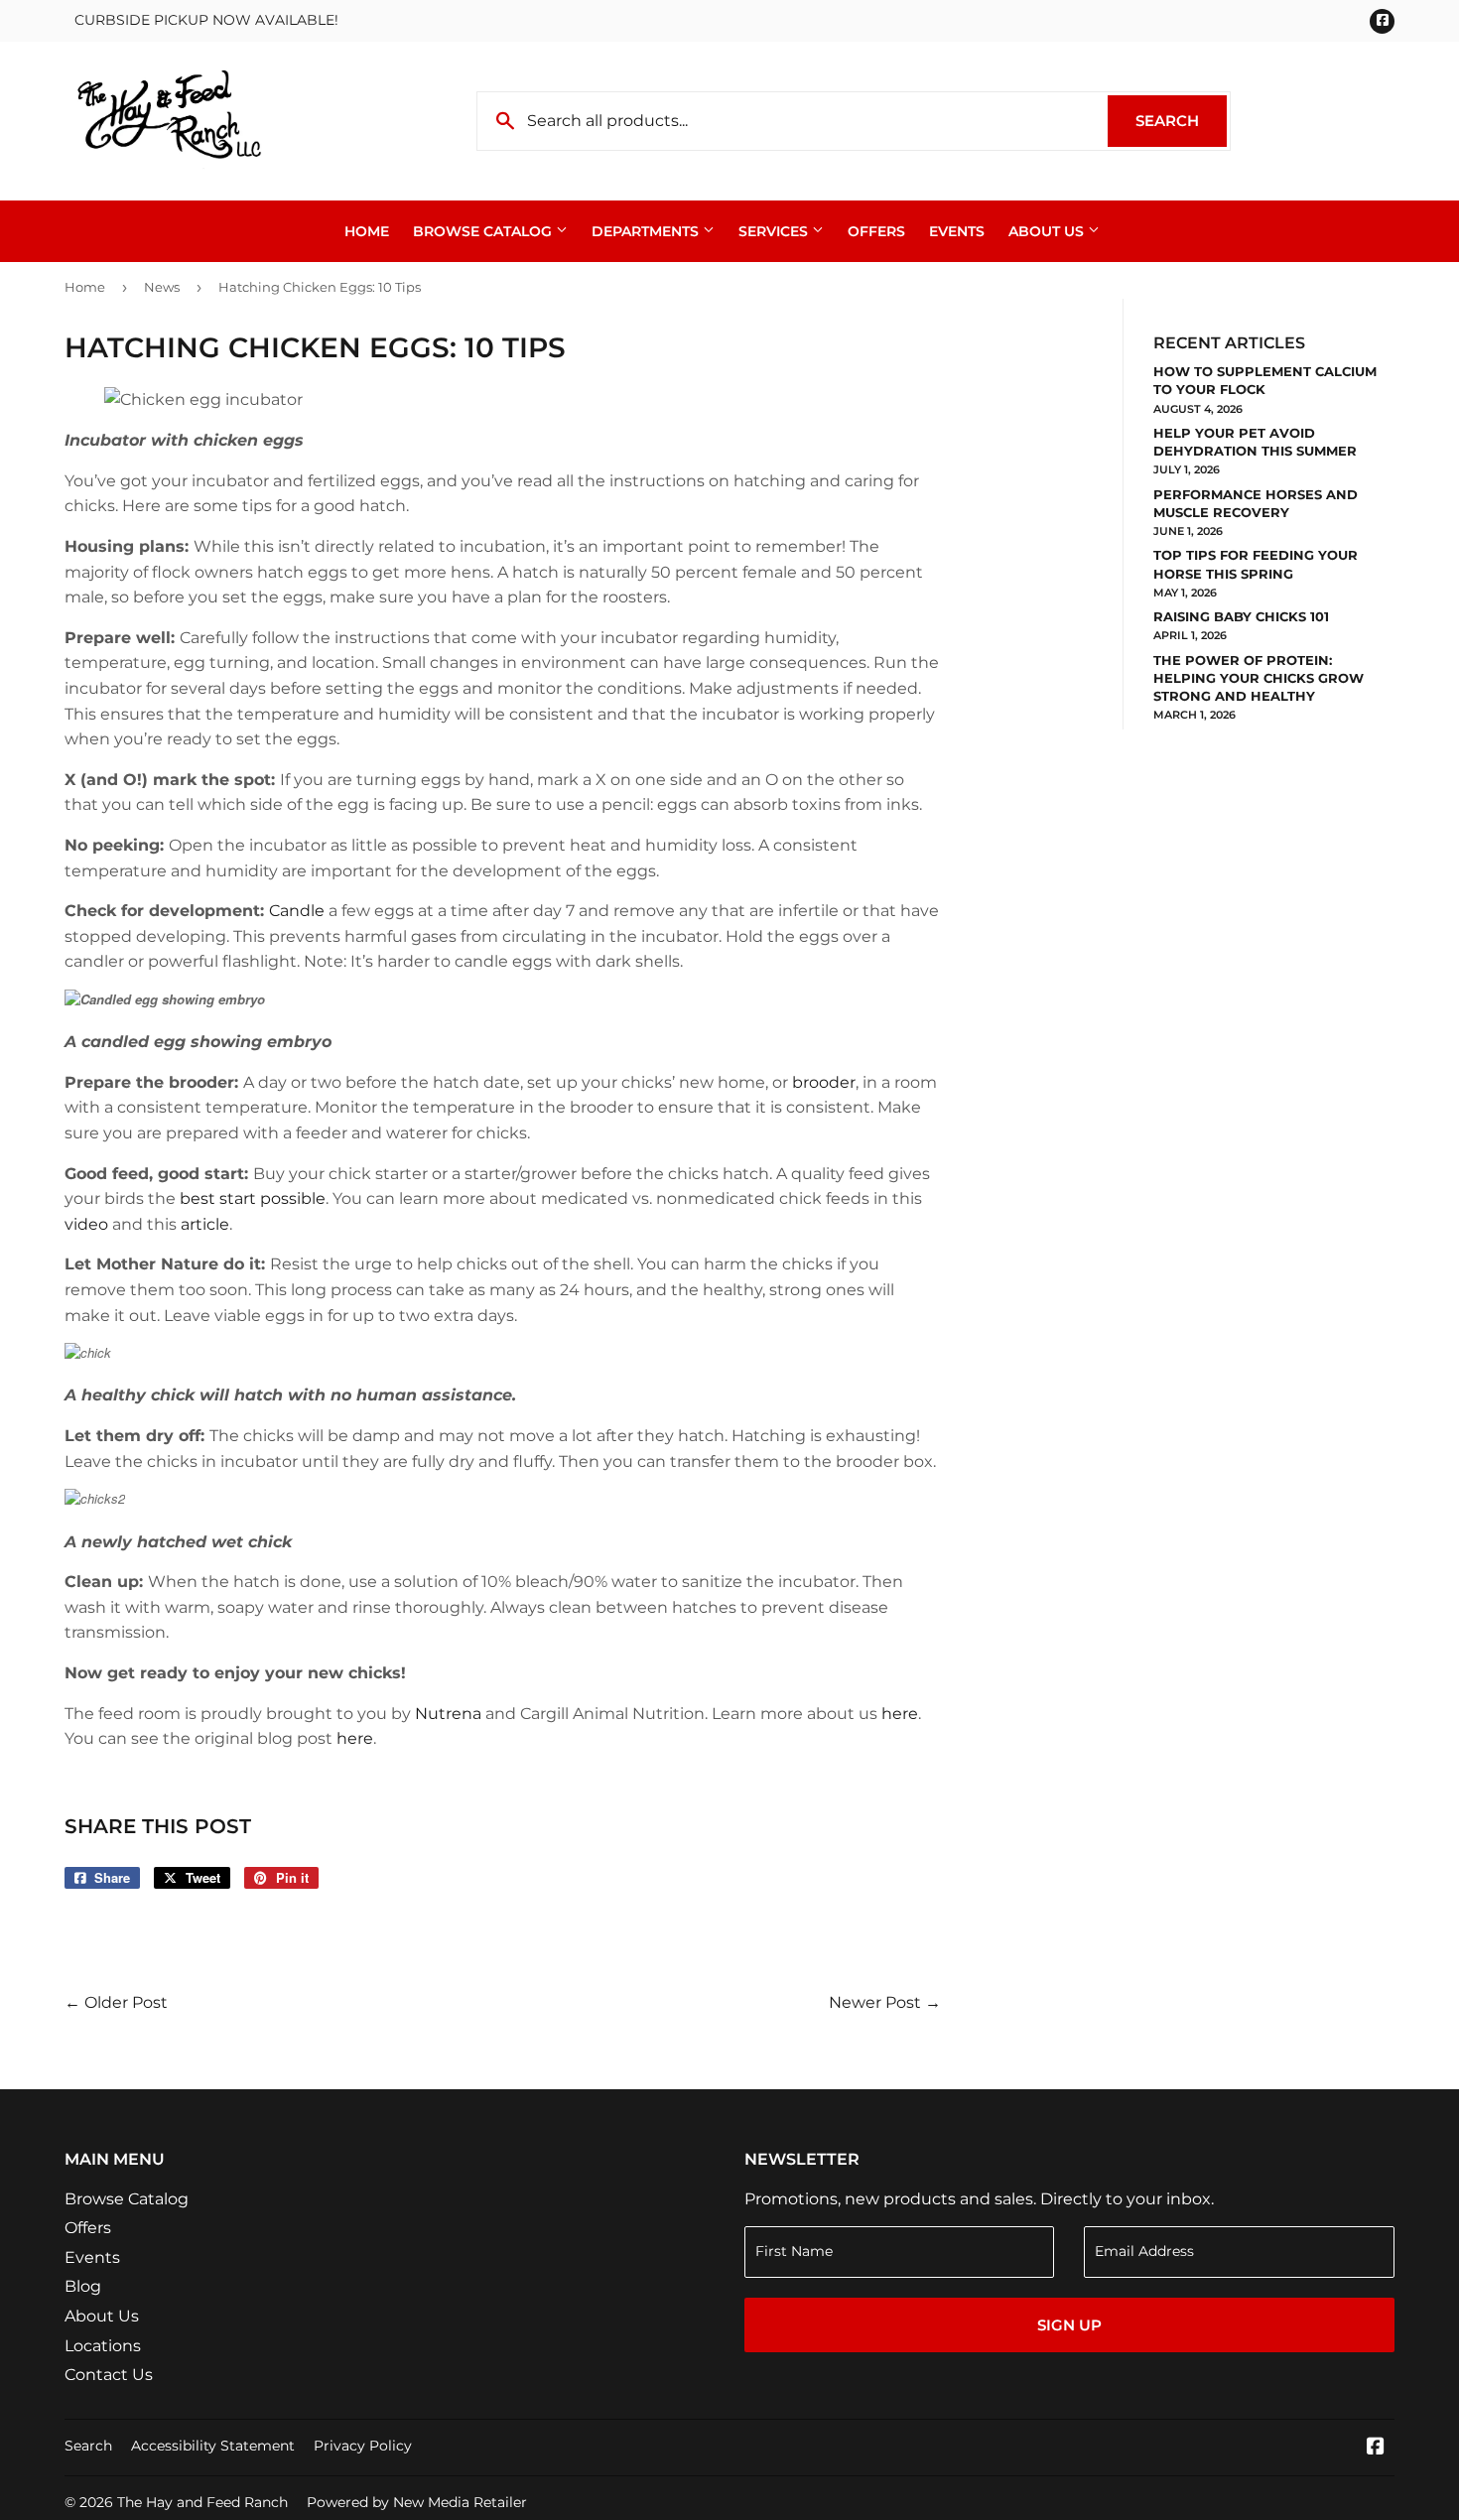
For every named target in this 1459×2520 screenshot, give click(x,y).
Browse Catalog (484, 231)
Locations (103, 2346)
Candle (297, 911)
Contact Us (109, 2375)
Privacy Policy (363, 2446)
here (900, 1714)
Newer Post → (885, 2002)
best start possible (253, 1198)
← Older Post (116, 2002)
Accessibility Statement (213, 2446)
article (205, 1224)
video (86, 1224)
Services (775, 231)
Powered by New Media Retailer (417, 2502)
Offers (876, 231)
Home (367, 231)
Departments (647, 231)
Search (1181, 121)
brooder (824, 1082)
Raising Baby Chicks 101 (1241, 616)
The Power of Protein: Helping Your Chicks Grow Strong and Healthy (1259, 678)
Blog (83, 2286)
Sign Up (1069, 2325)
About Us (1048, 231)
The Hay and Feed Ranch (202, 2502)
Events (957, 231)
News (162, 287)
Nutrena (448, 1714)
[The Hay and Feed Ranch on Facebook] (1376, 2448)
